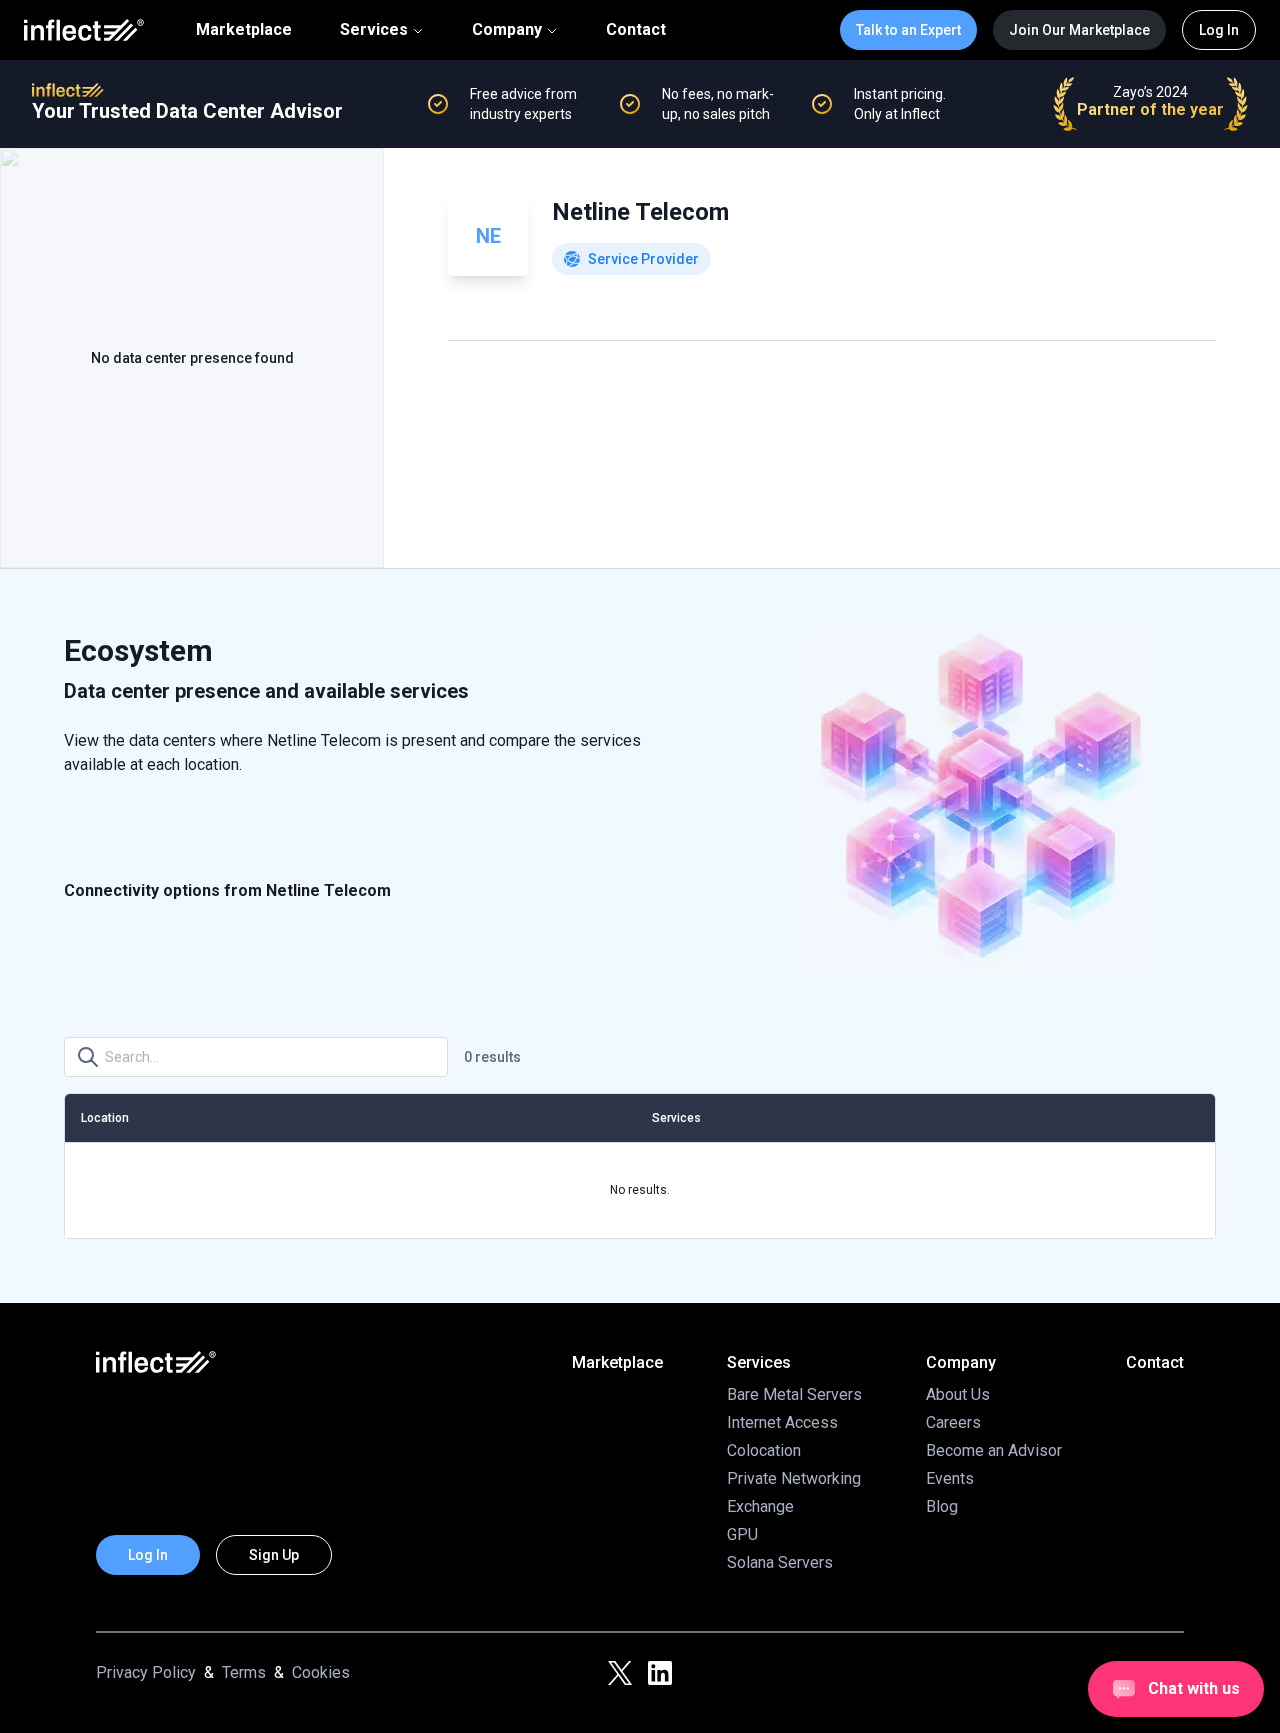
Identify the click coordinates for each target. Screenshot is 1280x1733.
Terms (244, 1672)
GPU (742, 1534)
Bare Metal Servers (794, 1394)
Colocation (764, 1450)
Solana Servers (780, 1562)
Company (507, 29)
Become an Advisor (994, 1450)
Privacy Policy (146, 1672)
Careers (953, 1422)
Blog (942, 1506)
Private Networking (794, 1478)
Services (374, 29)
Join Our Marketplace (1079, 30)
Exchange (760, 1506)
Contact (636, 30)
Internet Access (782, 1422)
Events (950, 1478)
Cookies (321, 1672)
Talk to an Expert (908, 30)
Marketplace (244, 30)
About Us (958, 1394)
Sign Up (274, 1555)
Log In (1219, 30)
